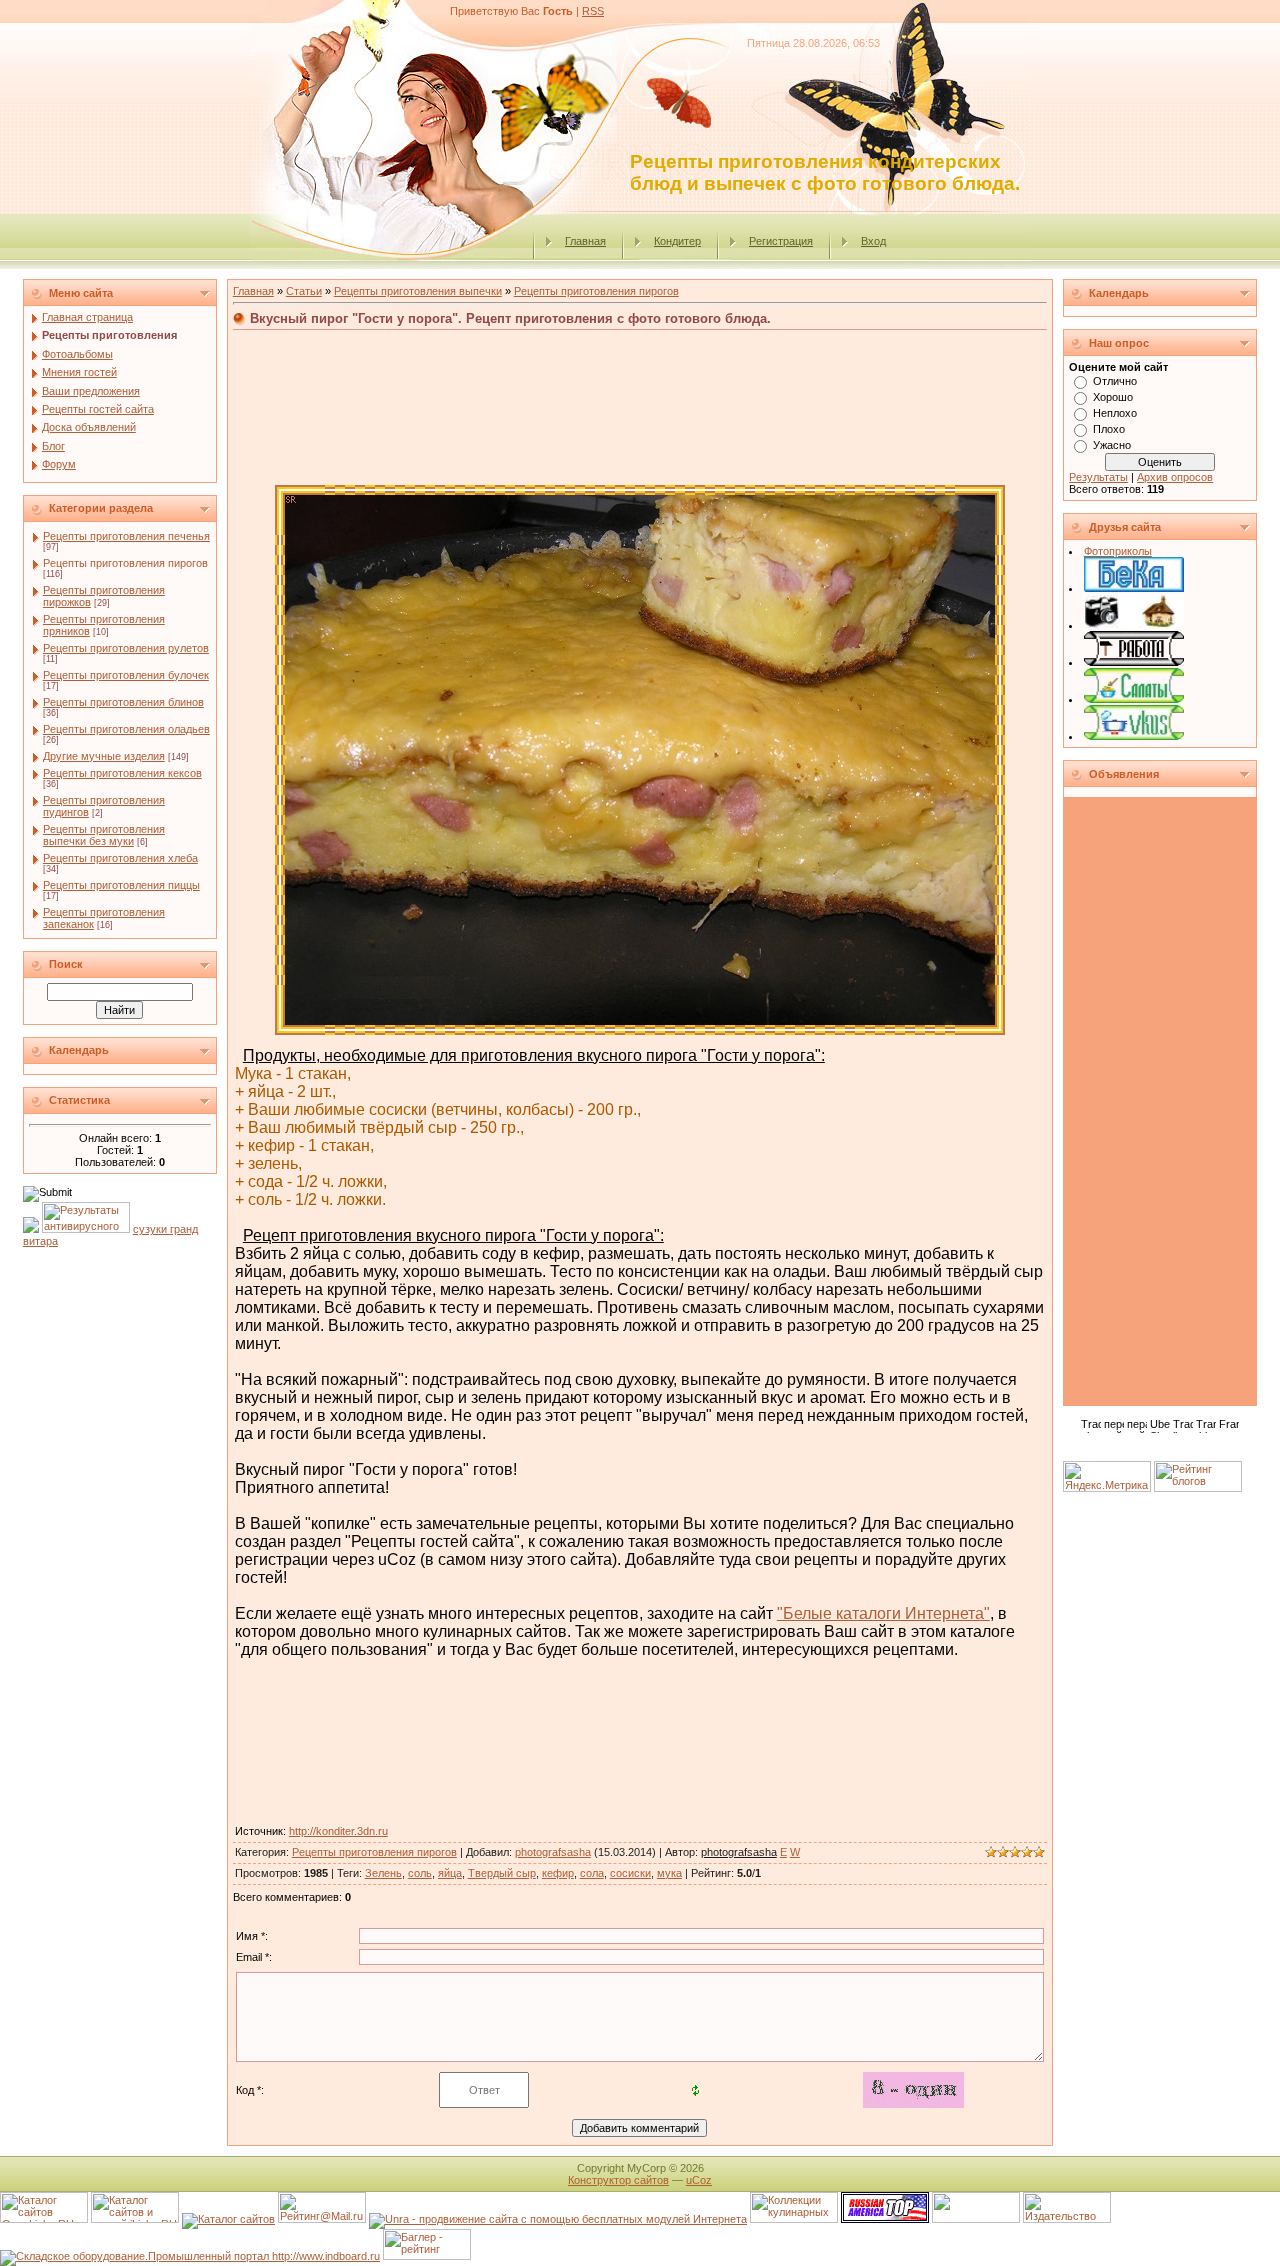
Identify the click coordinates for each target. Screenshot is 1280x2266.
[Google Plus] (1182, 1447)
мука (669, 1873)
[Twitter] (1098, 1447)
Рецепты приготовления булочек (126, 675)
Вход (873, 241)
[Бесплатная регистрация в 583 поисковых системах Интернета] (558, 2219)
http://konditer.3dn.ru (338, 1831)
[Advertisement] (640, 380)
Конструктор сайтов (618, 2180)
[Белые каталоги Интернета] (1134, 588)
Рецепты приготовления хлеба (120, 858)
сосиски (630, 1873)
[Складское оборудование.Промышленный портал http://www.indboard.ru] (190, 2256)
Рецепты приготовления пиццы (121, 885)
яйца (450, 1873)
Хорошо (1113, 397)
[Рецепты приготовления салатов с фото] (1134, 699)
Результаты (1098, 477)
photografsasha (553, 1852)
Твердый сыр (502, 1873)
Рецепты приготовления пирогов (125, 563)
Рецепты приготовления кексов (122, 773)
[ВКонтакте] (1077, 1447)
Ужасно (1112, 445)
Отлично (1115, 381)
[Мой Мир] (1140, 1447)
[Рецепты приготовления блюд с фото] (1134, 736)
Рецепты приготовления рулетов (126, 648)
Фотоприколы (1118, 551)
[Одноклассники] (1119, 1447)
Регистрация (781, 241)
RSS (593, 11)
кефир (558, 1873)
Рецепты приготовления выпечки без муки (104, 835)
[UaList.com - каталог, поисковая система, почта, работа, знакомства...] (976, 2219)
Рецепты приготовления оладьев (126, 729)
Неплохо (1115, 413)
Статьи (304, 291)
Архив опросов (1175, 477)
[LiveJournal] (1161, 1447)
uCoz (699, 2180)
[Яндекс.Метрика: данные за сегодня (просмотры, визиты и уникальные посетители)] (1107, 1476)
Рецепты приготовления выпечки (418, 291)
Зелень (383, 1873)
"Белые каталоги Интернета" (883, 1613)
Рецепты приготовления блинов (123, 702)
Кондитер (677, 241)
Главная (585, 241)
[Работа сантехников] (1134, 662)
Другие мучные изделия (104, 756)
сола (592, 1873)
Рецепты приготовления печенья (126, 536)
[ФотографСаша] (1134, 625)
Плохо (1109, 429)
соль (420, 1873)
